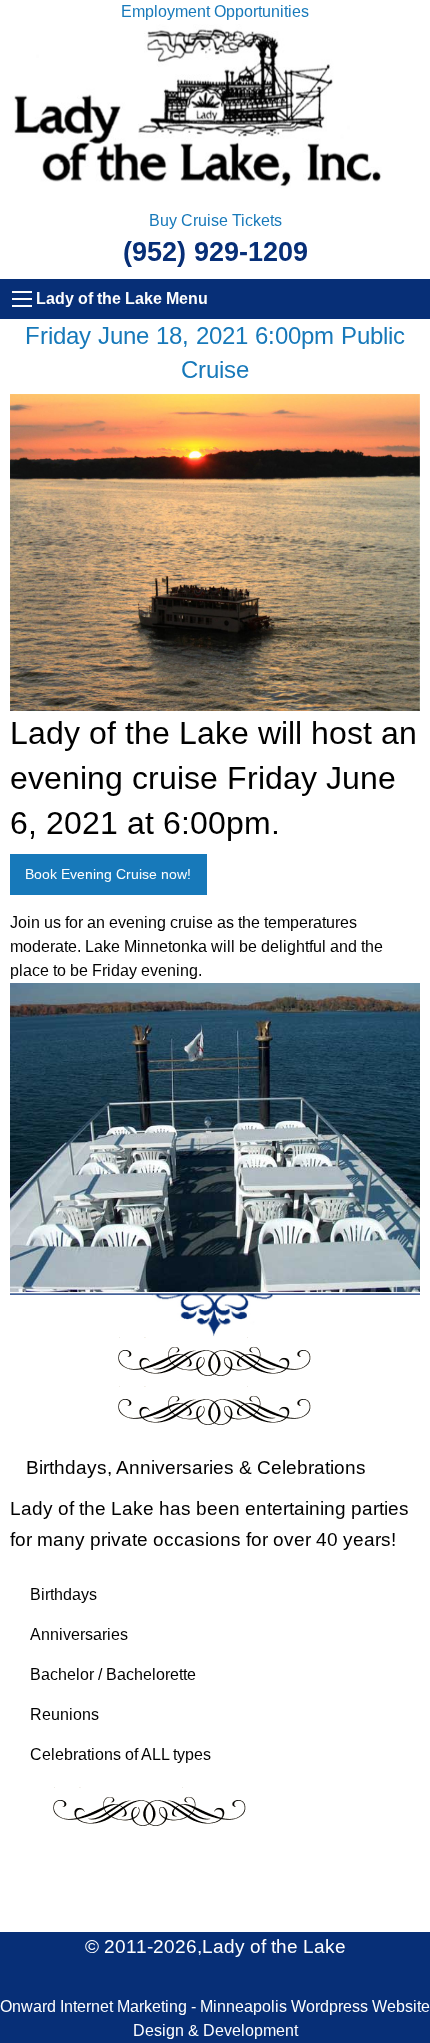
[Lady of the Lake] (215, 115)
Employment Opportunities (215, 11)
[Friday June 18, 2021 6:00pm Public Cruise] (215, 551)
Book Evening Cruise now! (108, 874)
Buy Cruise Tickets (215, 220)
